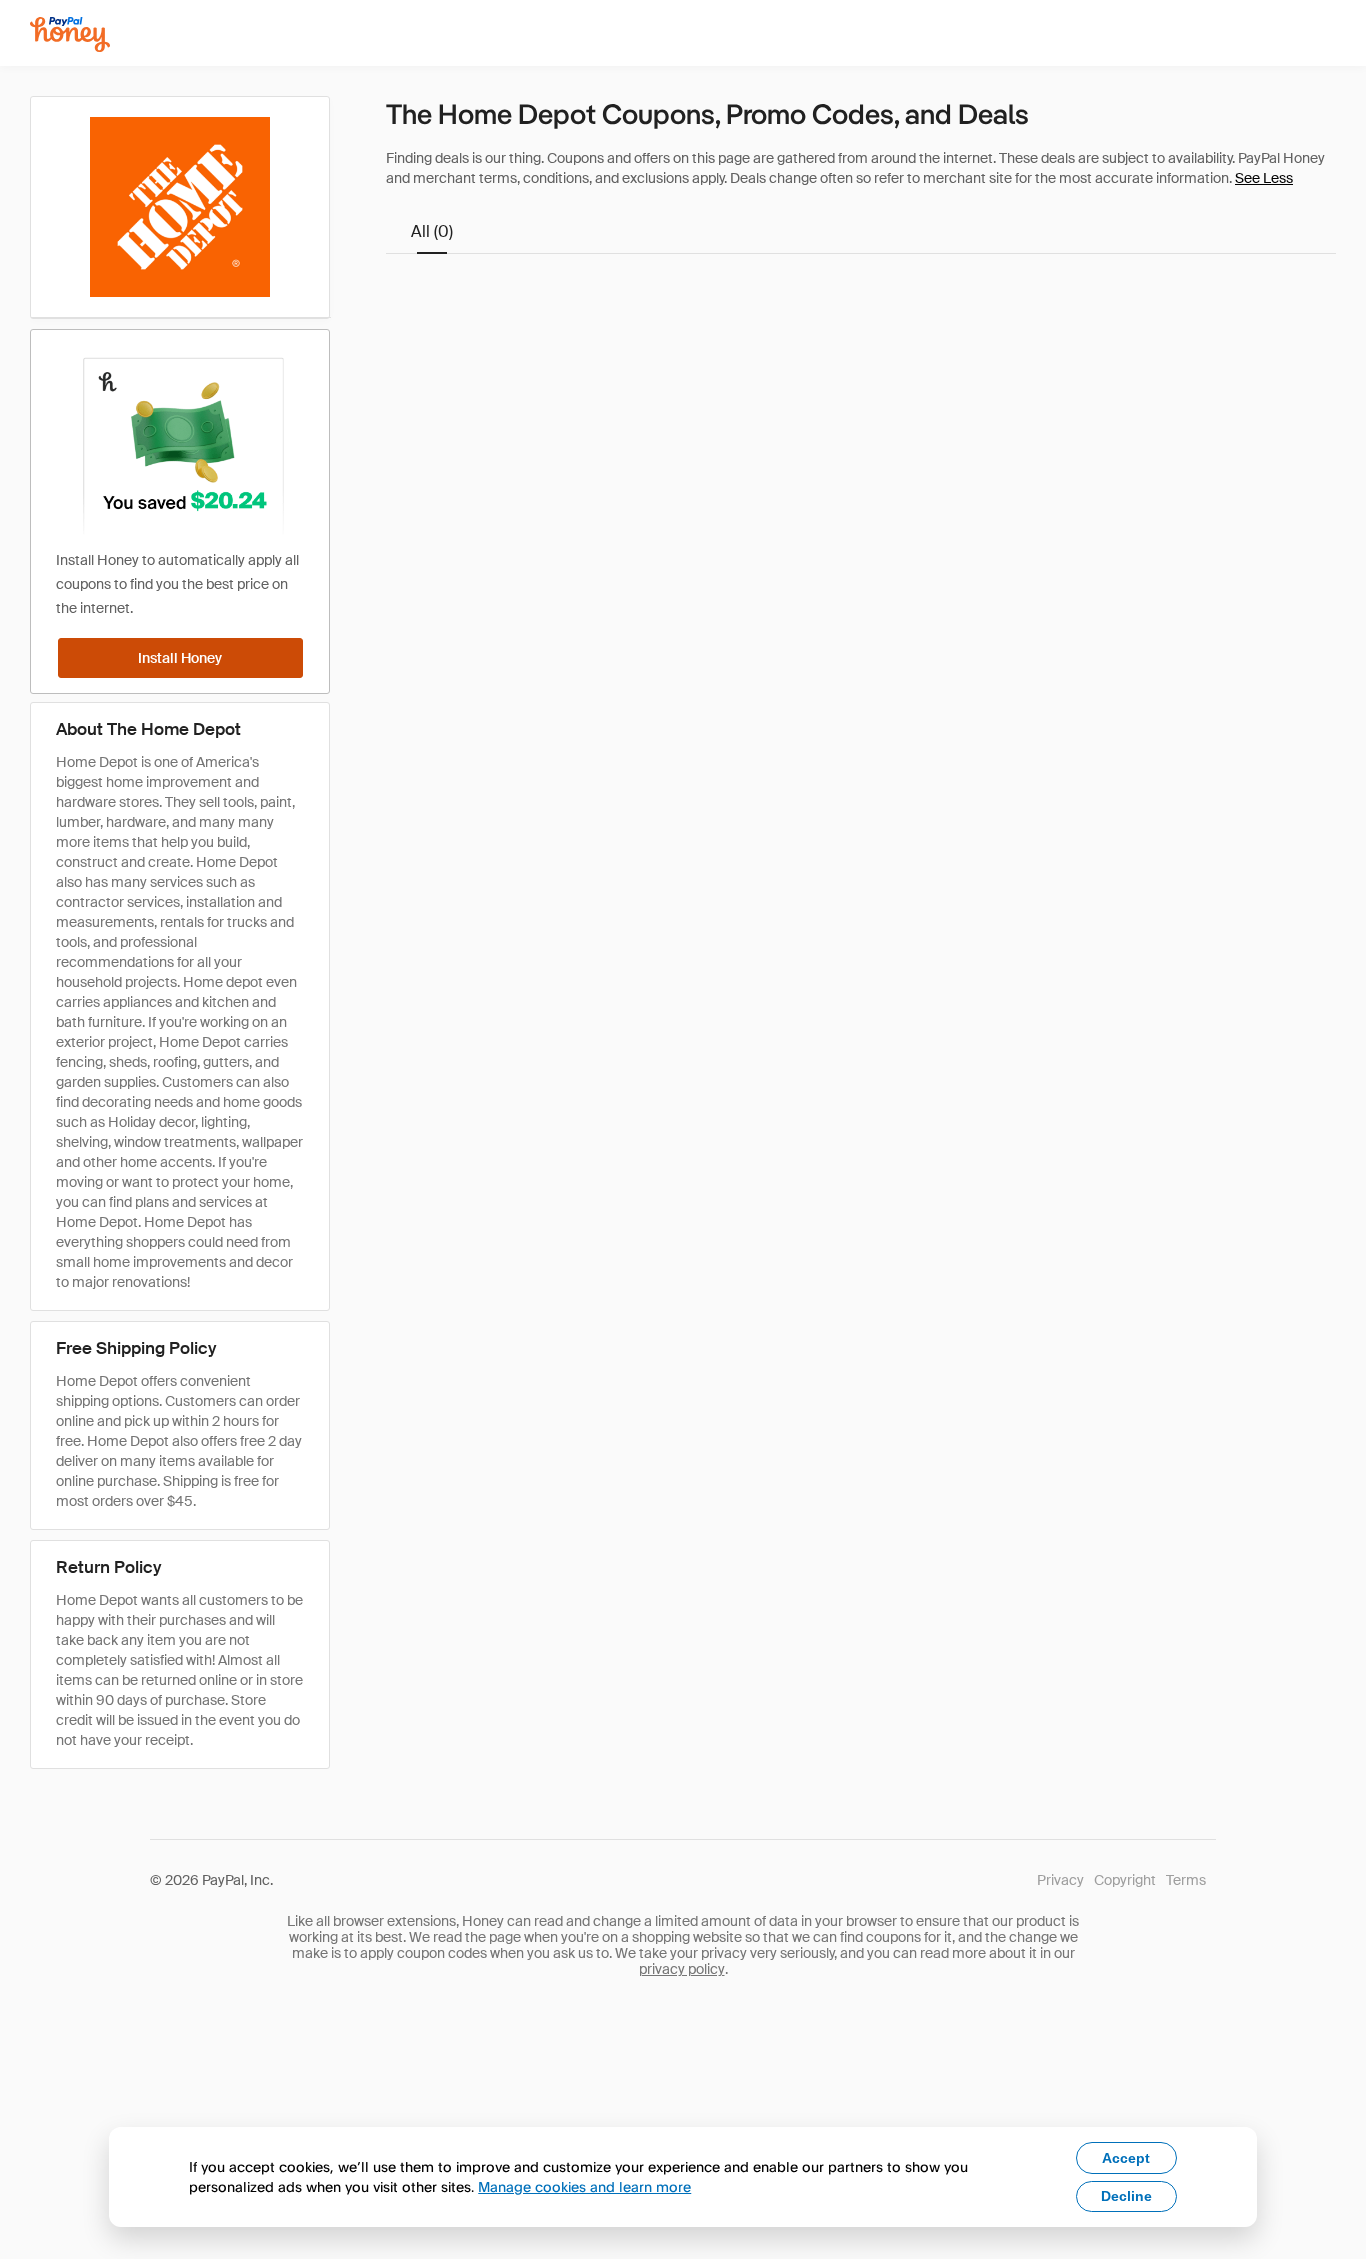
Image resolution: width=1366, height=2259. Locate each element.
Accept (1126, 2158)
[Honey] (70, 34)
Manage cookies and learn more (584, 2186)
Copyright (1125, 1880)
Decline (1126, 2196)
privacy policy (682, 1969)
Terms (1186, 1880)
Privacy (1060, 1880)
